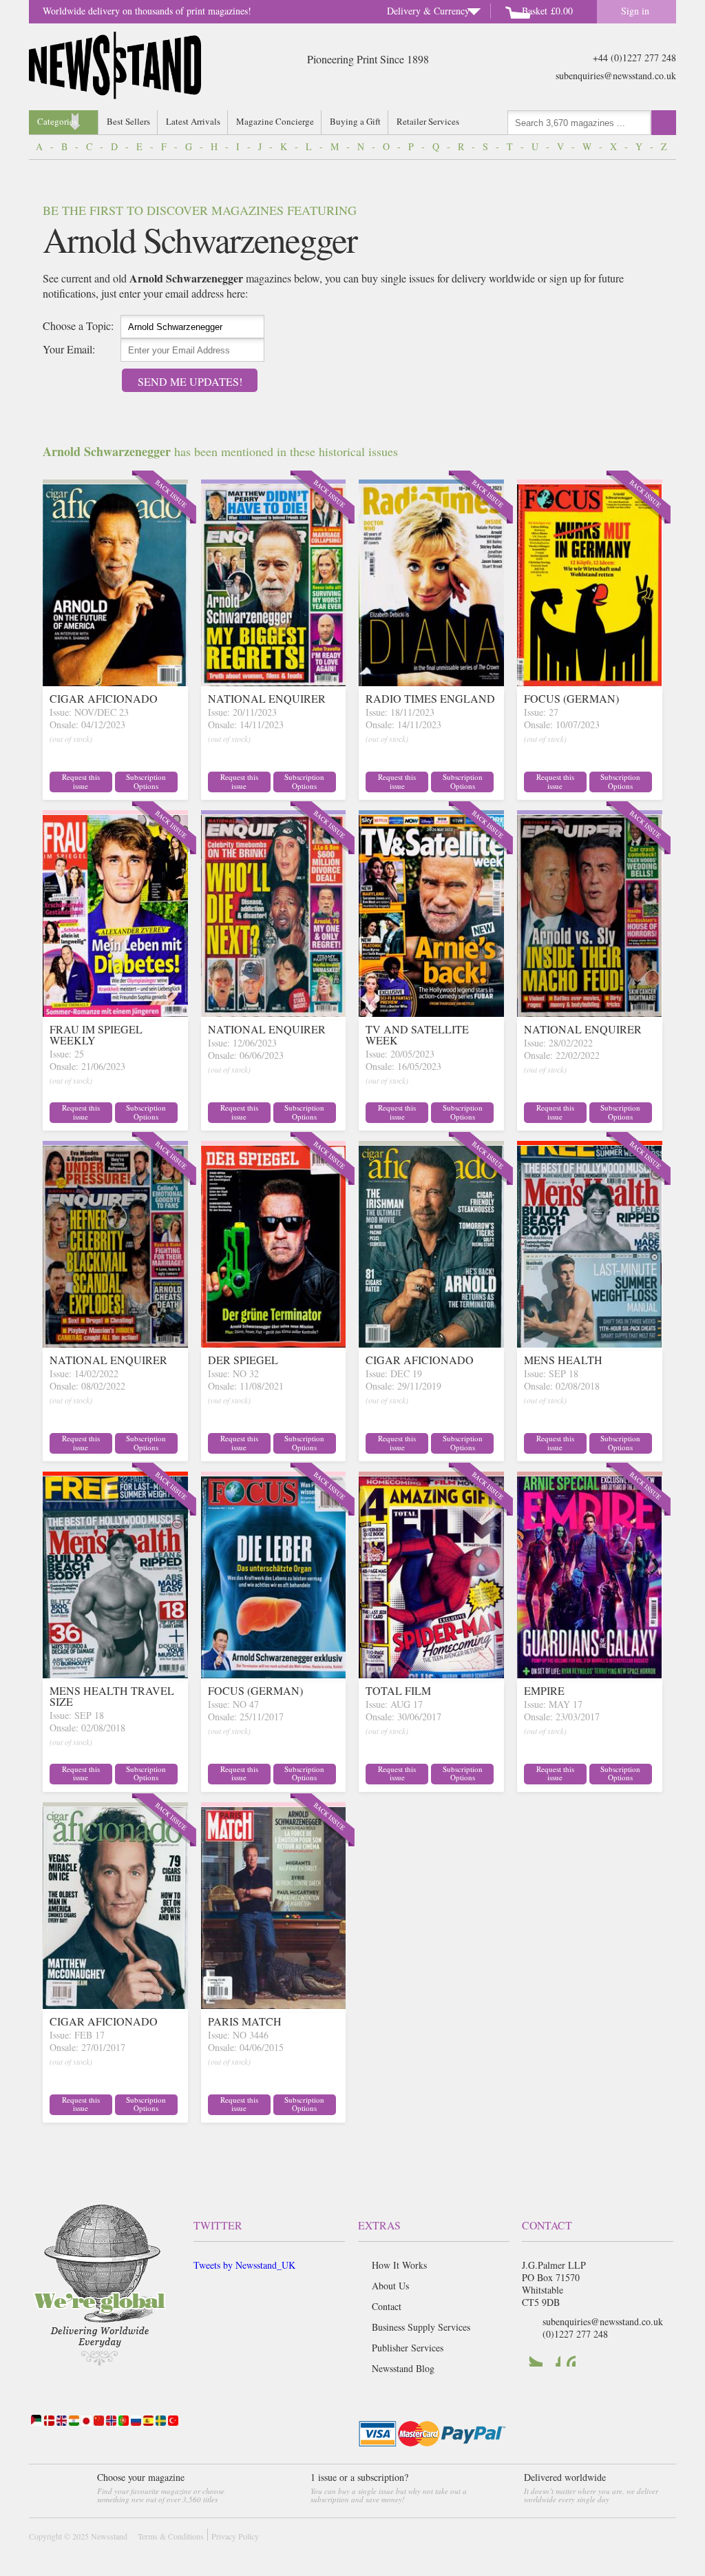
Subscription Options (146, 781)
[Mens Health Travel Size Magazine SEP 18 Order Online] (115, 1674)
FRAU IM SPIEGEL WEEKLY (96, 1034)
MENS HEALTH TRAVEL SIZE (112, 1696)
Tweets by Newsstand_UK (244, 2265)
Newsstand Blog (403, 2368)
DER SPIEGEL (243, 1360)
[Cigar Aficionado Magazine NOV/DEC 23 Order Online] (115, 682)
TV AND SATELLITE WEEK (417, 1034)
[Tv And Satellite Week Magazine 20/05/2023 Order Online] (431, 1012)
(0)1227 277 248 (575, 2334)
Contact (387, 2306)
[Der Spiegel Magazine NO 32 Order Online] (274, 1343)
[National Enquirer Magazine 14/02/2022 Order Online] (115, 1343)
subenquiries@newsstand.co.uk (616, 75)
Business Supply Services (421, 2327)
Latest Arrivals (193, 121)
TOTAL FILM (398, 1690)
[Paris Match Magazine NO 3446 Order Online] (274, 2005)
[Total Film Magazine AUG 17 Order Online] (431, 1674)
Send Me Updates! (190, 381)
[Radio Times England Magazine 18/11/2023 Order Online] (431, 682)
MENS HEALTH (563, 1360)
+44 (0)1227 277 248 (634, 58)
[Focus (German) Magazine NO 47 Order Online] (274, 1674)
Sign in (635, 11)
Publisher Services (408, 2348)
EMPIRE (544, 1690)
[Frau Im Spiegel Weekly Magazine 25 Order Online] (115, 1012)
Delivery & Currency (428, 11)
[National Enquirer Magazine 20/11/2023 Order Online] (274, 682)
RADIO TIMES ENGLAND (430, 698)
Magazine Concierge (275, 121)
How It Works (399, 2265)
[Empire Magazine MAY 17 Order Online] (590, 1674)
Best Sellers (128, 121)
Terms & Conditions (171, 2536)
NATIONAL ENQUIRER (267, 698)
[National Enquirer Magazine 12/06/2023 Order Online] (274, 1012)
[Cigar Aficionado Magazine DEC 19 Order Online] (431, 1343)
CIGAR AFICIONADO (104, 698)
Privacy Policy (235, 2536)
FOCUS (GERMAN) (571, 698)
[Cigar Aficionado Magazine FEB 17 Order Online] (115, 2005)
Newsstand (109, 2536)
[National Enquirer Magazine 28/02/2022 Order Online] (590, 1012)
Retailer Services (428, 121)
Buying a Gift (355, 121)
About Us (390, 2286)
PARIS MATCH (245, 2021)
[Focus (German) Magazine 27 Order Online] (590, 682)
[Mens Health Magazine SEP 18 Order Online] (590, 1343)
